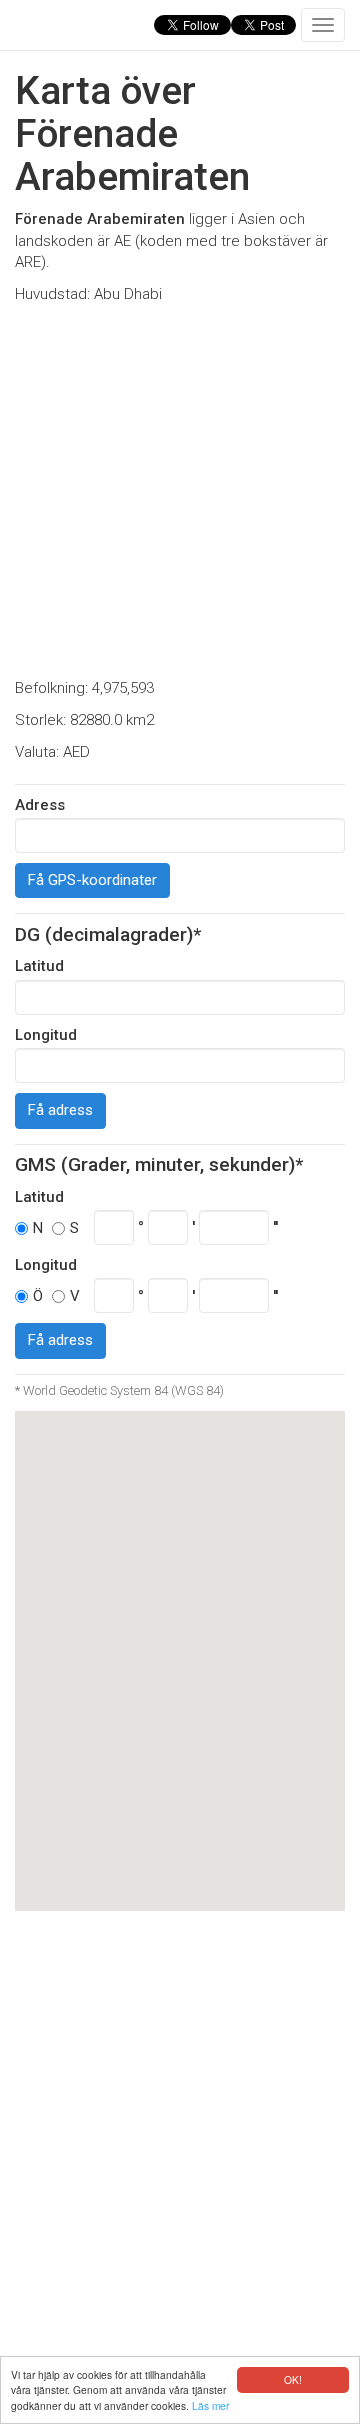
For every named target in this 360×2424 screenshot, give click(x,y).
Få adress (60, 1110)
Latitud (39, 966)
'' (275, 1227)
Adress (40, 805)
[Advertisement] (180, 492)
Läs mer (210, 2405)
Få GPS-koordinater (92, 880)
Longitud (46, 1035)
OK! (293, 2379)
